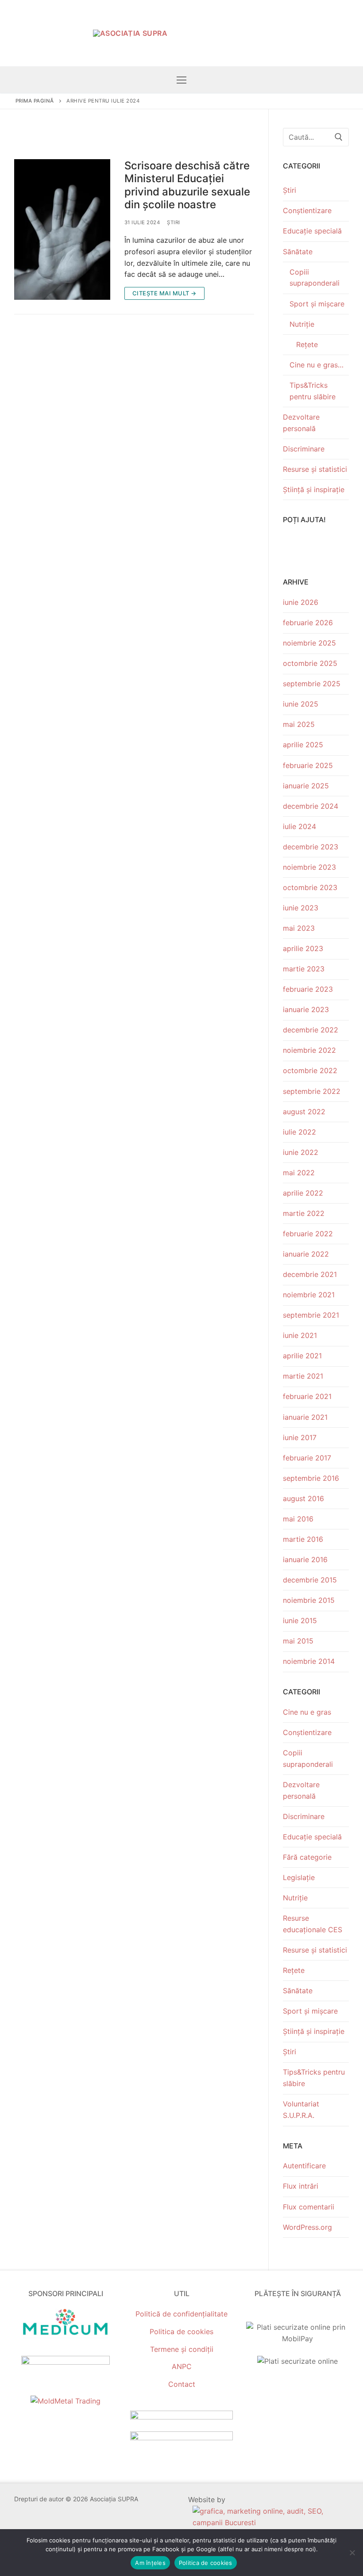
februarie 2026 (308, 623)
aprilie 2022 (303, 1193)
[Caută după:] (316, 137)
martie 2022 (304, 1213)
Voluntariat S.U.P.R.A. (301, 2110)
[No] (352, 2553)
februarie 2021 (307, 1396)
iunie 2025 (301, 704)
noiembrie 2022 (309, 1050)
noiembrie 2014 (309, 1661)
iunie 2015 (300, 1621)
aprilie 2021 (302, 1356)
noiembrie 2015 (309, 1600)
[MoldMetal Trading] (66, 2401)
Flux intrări (301, 2186)
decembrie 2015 (310, 1580)
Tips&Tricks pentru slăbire (313, 391)
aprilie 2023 (303, 948)
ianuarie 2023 (306, 1009)
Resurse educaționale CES (313, 1924)
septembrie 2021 (311, 1315)
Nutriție (302, 324)
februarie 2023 (308, 989)
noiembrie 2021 (309, 1295)
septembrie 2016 (311, 1478)
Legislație (299, 1877)
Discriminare (304, 449)
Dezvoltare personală (301, 423)
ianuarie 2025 (306, 786)
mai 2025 (299, 724)
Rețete (307, 344)
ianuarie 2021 (305, 1417)
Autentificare (304, 2166)
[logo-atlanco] (66, 2362)
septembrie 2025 (312, 684)
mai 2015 (298, 1641)
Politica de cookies (181, 2331)
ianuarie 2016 (305, 1559)
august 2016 (303, 1498)
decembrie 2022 (311, 1030)
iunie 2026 (301, 602)
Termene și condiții (182, 2349)
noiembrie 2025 (309, 643)
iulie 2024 (299, 826)
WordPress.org (307, 2227)
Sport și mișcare (317, 304)
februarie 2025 (308, 765)
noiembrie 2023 (309, 867)
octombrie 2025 (310, 663)
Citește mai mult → (164, 293)
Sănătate (298, 252)
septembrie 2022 (312, 1091)
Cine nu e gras (307, 1712)
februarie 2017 (307, 1458)
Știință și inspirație (314, 489)
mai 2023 (299, 928)
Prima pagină (35, 101)
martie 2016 (303, 1539)
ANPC (182, 2366)
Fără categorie (307, 1857)
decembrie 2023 (311, 847)
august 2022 (304, 1112)
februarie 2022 (308, 1234)
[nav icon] (181, 80)
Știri (174, 222)
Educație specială (312, 231)
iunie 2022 (301, 1152)
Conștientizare (307, 210)
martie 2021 (303, 1376)
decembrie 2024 (311, 806)
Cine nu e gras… (317, 365)
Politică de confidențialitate (181, 2314)
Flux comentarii (309, 2207)
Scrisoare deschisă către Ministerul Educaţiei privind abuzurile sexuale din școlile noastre (187, 185)
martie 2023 (304, 969)
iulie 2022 (299, 1132)
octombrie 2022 (310, 1070)
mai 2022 (299, 1173)
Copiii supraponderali (315, 278)
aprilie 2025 (303, 745)
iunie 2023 (301, 908)
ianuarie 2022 (306, 1254)
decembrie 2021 (310, 1274)
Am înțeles (150, 2563)
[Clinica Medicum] (66, 2335)
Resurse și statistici (315, 469)
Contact (182, 2384)
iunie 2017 (300, 1437)
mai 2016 (298, 1519)
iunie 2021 (300, 1335)
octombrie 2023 (310, 887)
